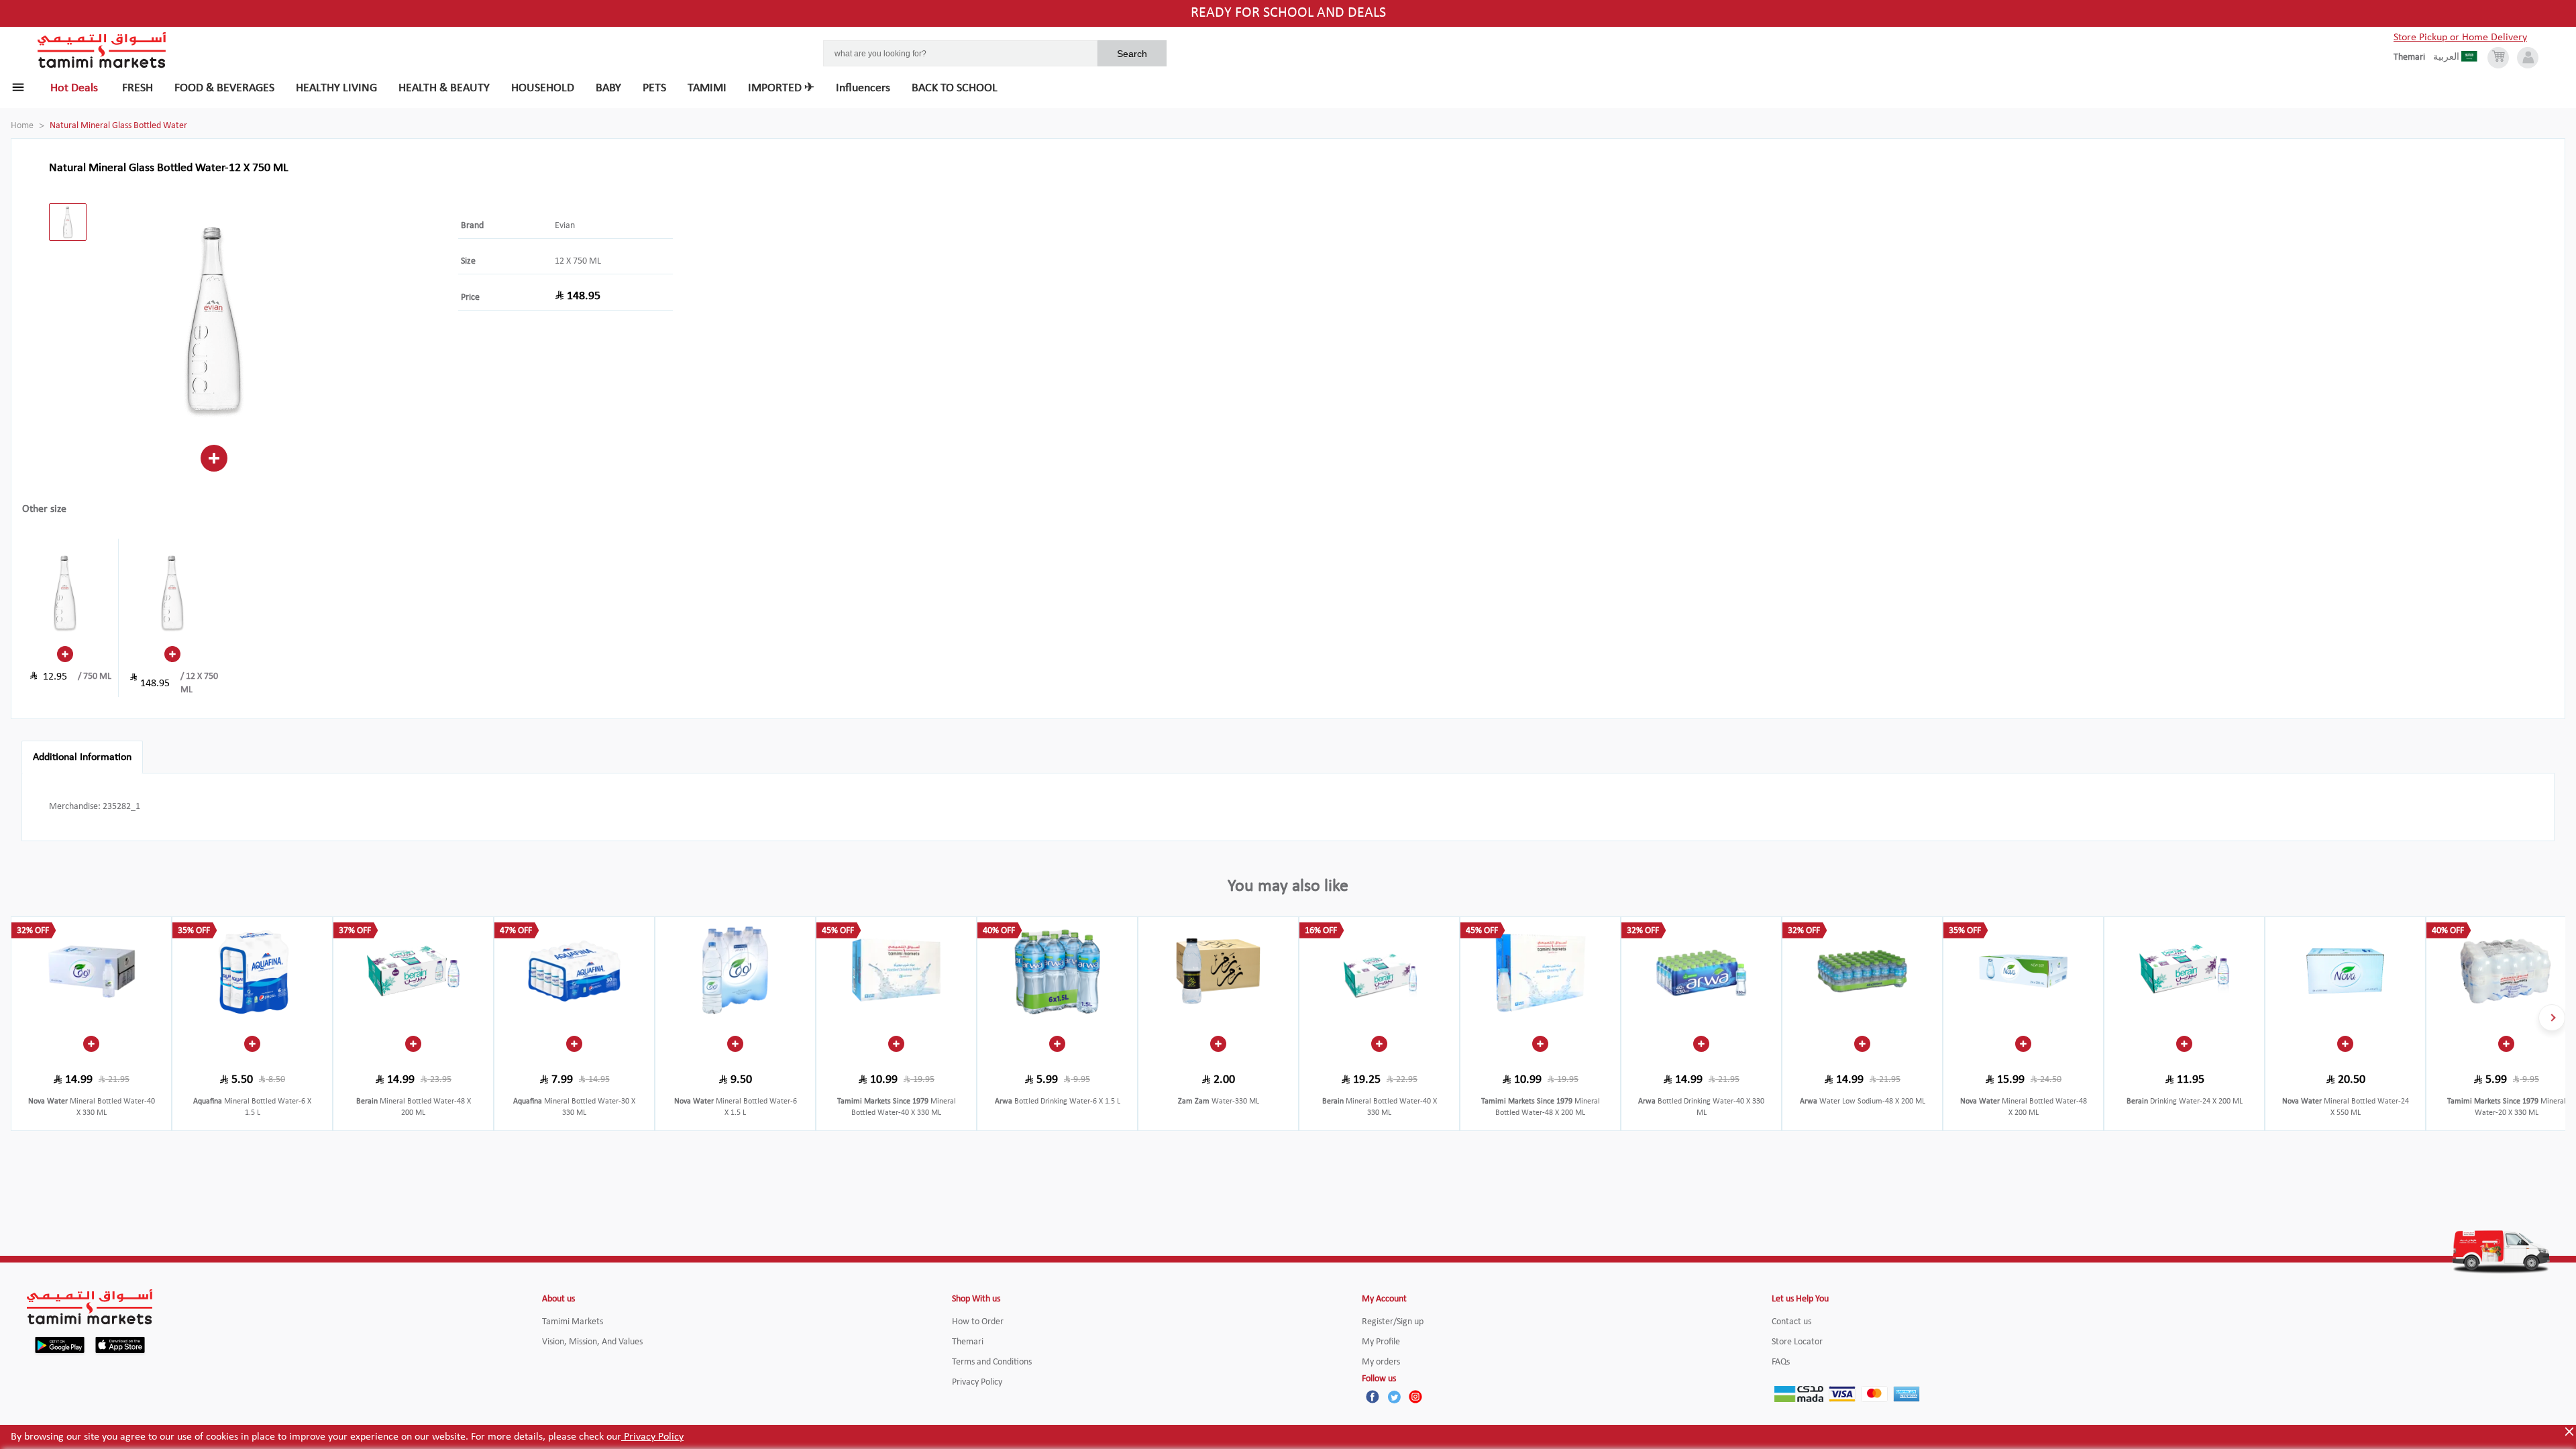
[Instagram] (1415, 1397)
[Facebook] (1373, 1397)
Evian (565, 226)
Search (1132, 54)
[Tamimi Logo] (102, 50)
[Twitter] (1394, 1397)
